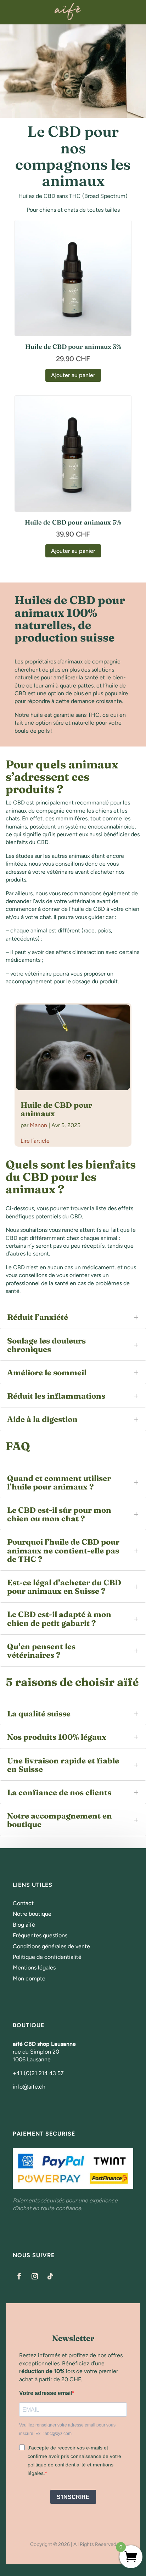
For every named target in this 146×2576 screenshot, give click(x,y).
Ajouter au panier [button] (73, 375)
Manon (38, 1125)
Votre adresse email (46, 2393)
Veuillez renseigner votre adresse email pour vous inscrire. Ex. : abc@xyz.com (67, 2429)
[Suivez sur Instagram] (35, 2276)
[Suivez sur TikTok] (50, 2276)
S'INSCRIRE (73, 2497)
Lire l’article (35, 1141)
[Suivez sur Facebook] (19, 2276)
